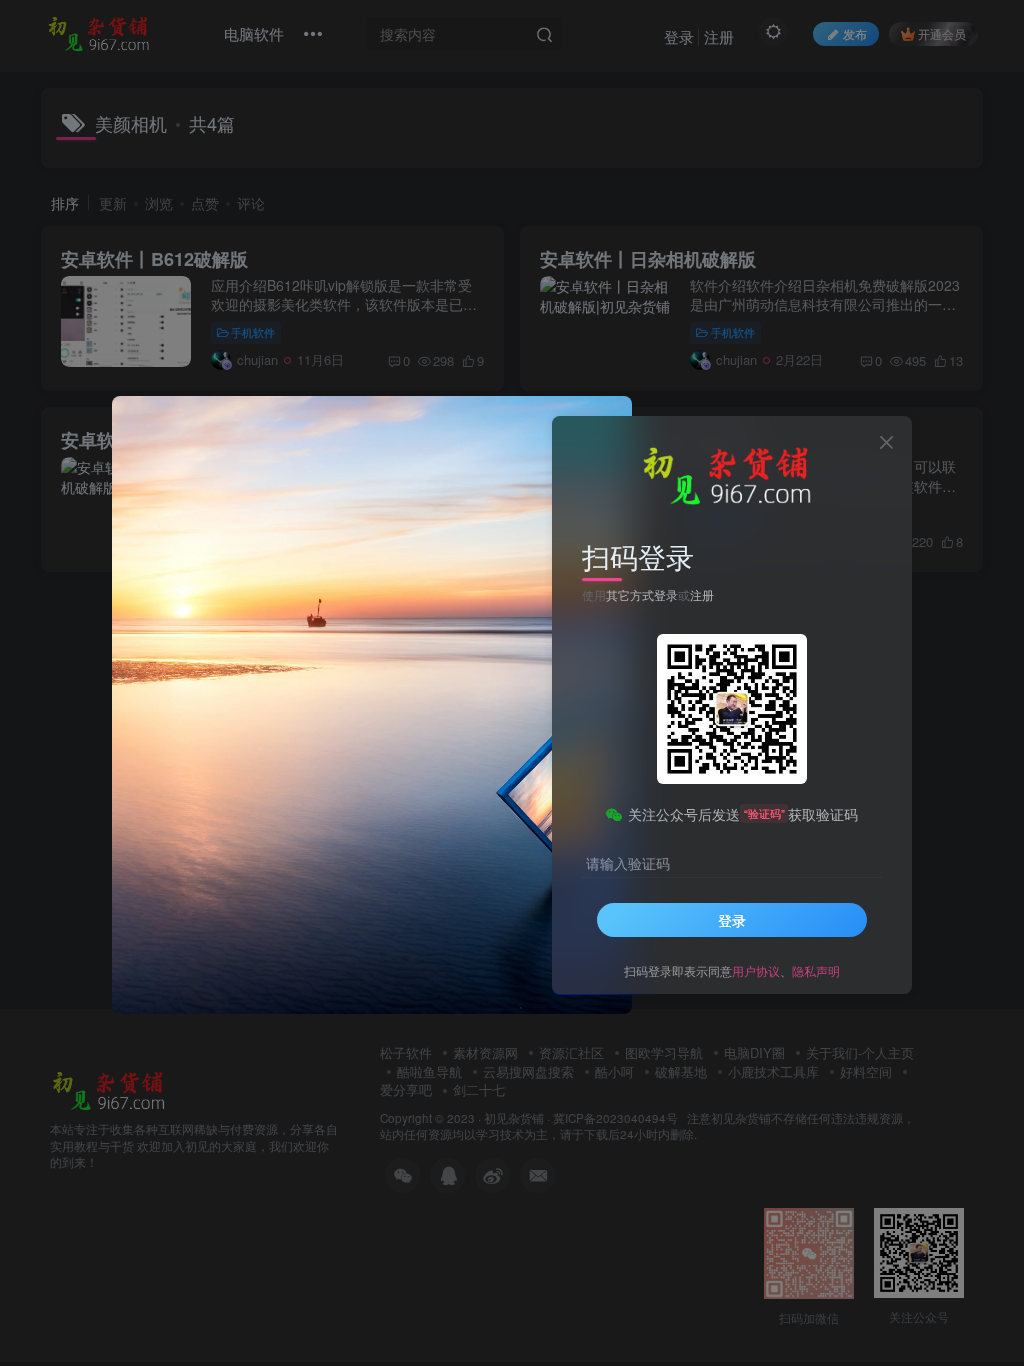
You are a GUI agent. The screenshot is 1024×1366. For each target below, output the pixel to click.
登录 (732, 920)
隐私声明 (816, 970)
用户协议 (756, 970)
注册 (702, 594)
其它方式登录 (642, 594)
